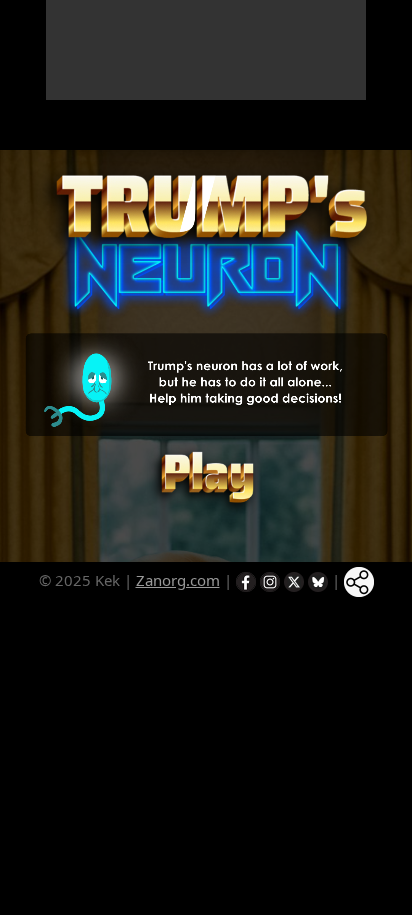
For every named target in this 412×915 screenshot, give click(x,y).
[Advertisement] (206, 50)
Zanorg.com (178, 580)
